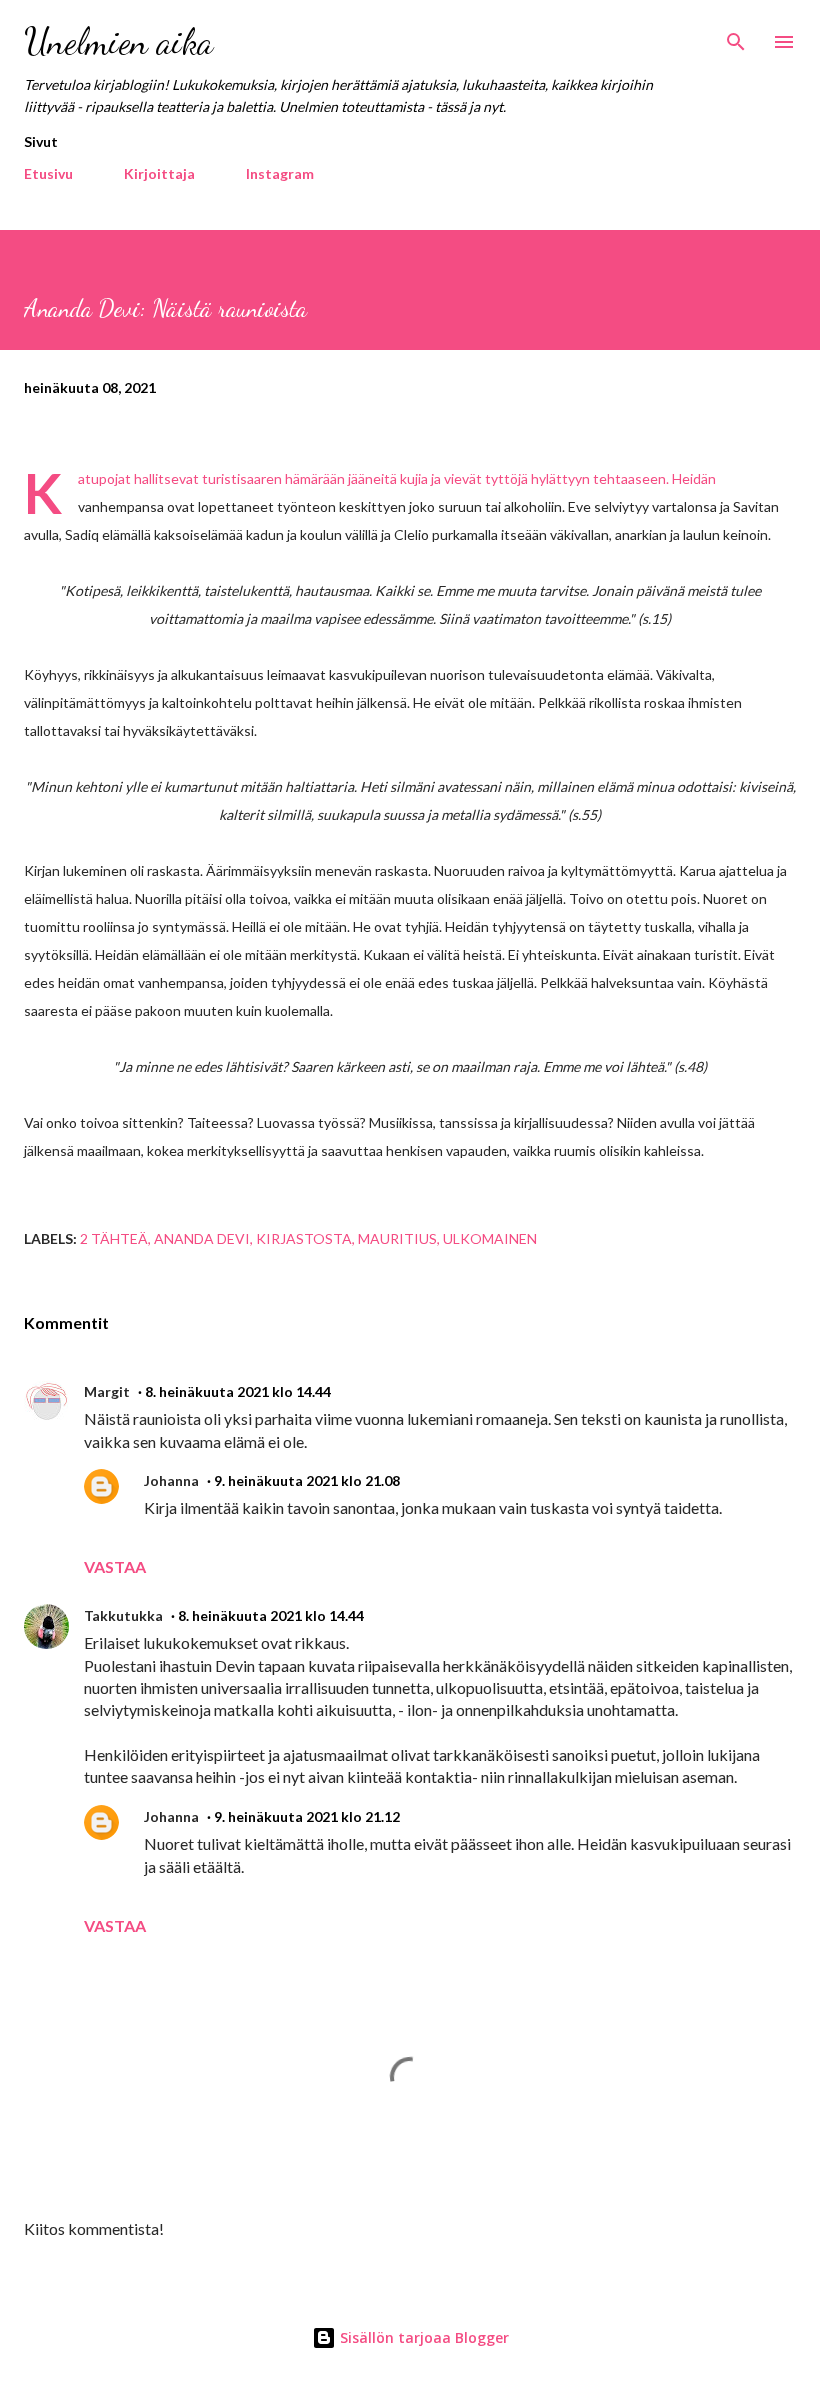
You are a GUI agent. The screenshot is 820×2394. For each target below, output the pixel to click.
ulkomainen (490, 1238)
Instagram (280, 173)
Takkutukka (123, 1615)
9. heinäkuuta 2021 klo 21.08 (307, 1480)
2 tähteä (114, 1238)
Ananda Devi (202, 1238)
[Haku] (736, 36)
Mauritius (397, 1238)
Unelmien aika (118, 41)
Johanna (171, 1480)
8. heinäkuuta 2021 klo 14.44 (238, 1391)
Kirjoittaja (159, 173)
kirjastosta (304, 1238)
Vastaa (115, 1566)
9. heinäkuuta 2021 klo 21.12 (307, 1816)
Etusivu (48, 173)
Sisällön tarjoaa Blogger (422, 2337)
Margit (107, 1391)
